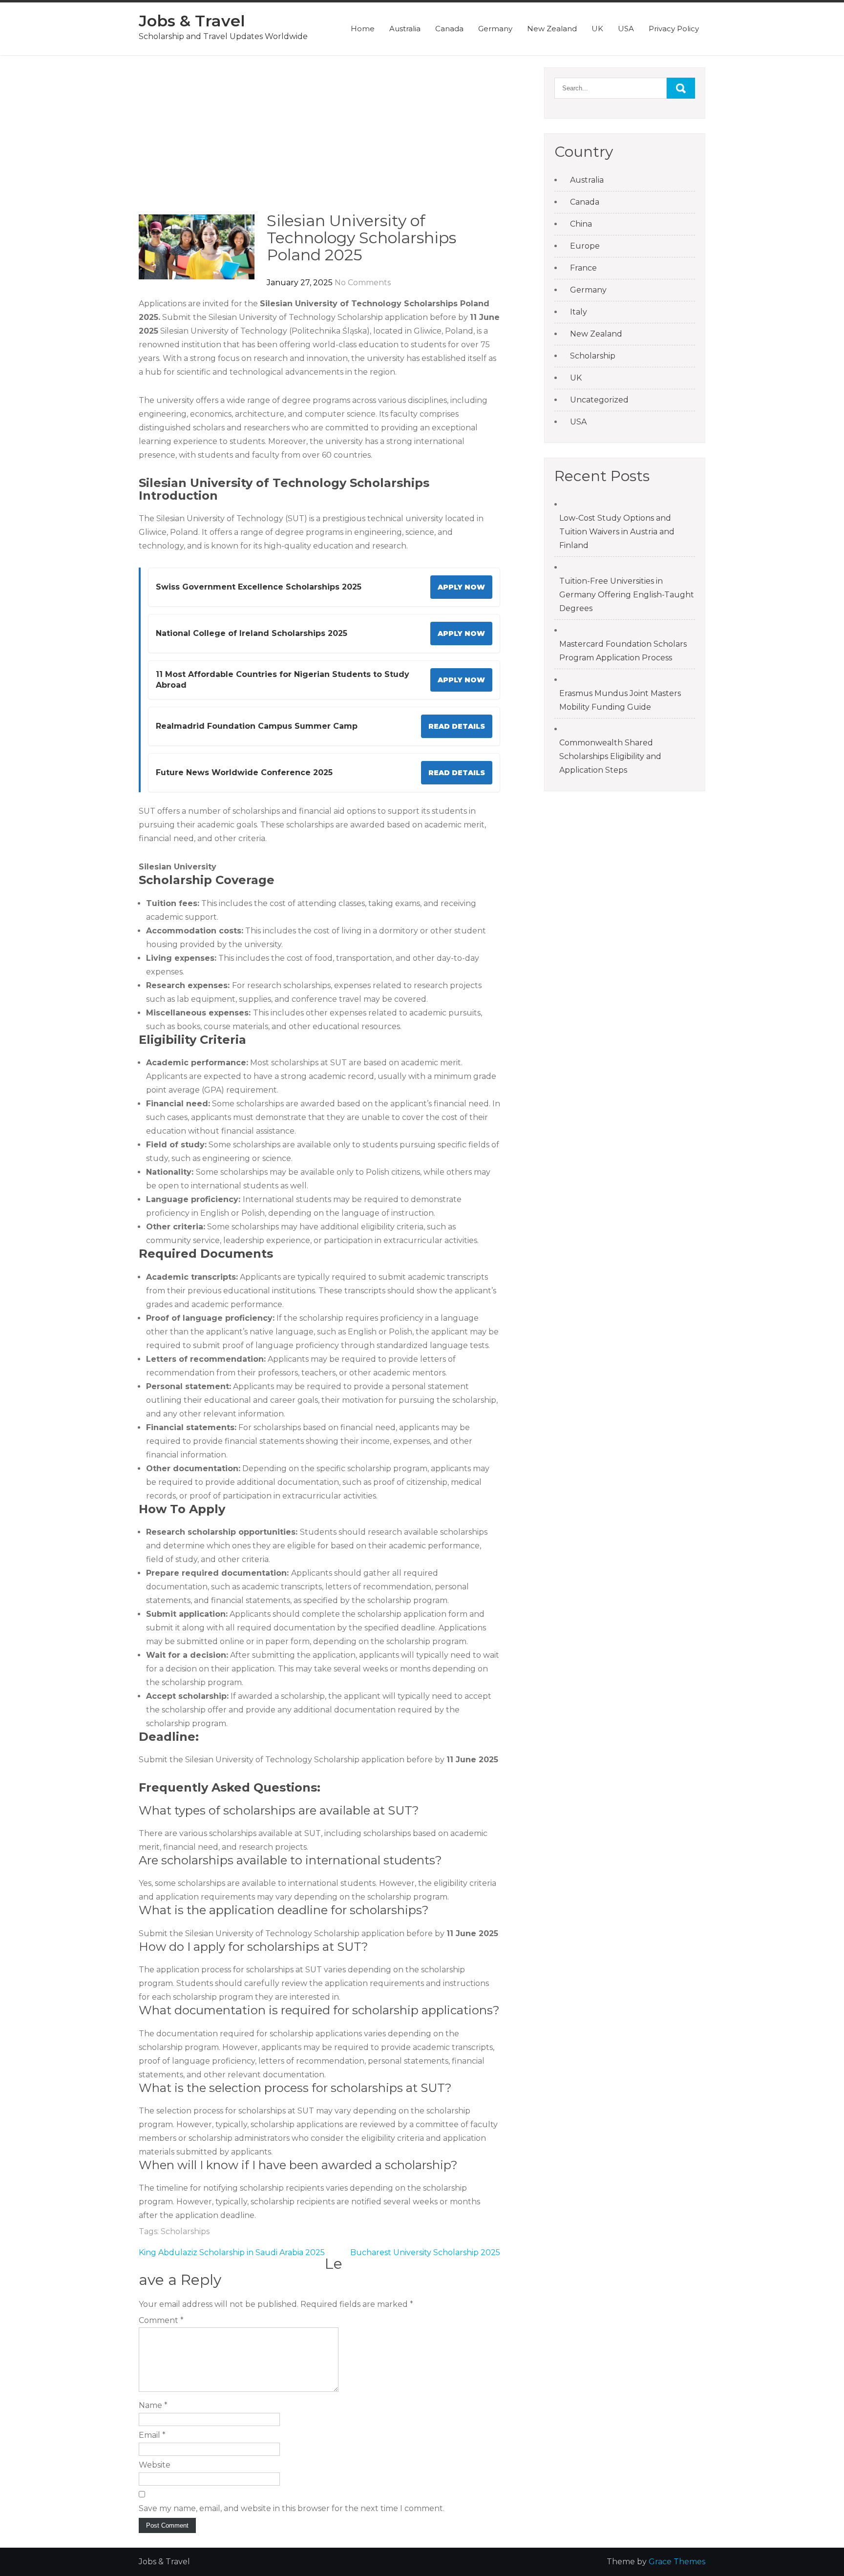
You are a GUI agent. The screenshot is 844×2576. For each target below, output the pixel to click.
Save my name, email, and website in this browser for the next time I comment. (292, 2508)
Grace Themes (677, 2562)
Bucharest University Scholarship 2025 (425, 2252)
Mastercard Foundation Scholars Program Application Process (623, 651)
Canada (449, 29)
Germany (495, 29)
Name (153, 2405)
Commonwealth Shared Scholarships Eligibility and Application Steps (610, 756)
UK (597, 29)
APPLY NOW (461, 587)
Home (363, 29)
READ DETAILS (457, 726)
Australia (405, 29)
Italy (579, 312)
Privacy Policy (674, 29)
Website (155, 2465)
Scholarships (185, 2231)
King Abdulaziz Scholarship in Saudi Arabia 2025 (232, 2252)
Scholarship (593, 356)
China (581, 224)
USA (626, 29)
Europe (585, 246)
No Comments (363, 283)
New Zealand (552, 29)
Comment (161, 2320)
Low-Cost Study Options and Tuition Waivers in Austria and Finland (617, 532)
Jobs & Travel (192, 21)
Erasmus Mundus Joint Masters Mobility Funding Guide (620, 700)
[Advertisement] (319, 140)
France (583, 268)
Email (152, 2435)
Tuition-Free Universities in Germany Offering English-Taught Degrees (627, 595)
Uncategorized (599, 400)
